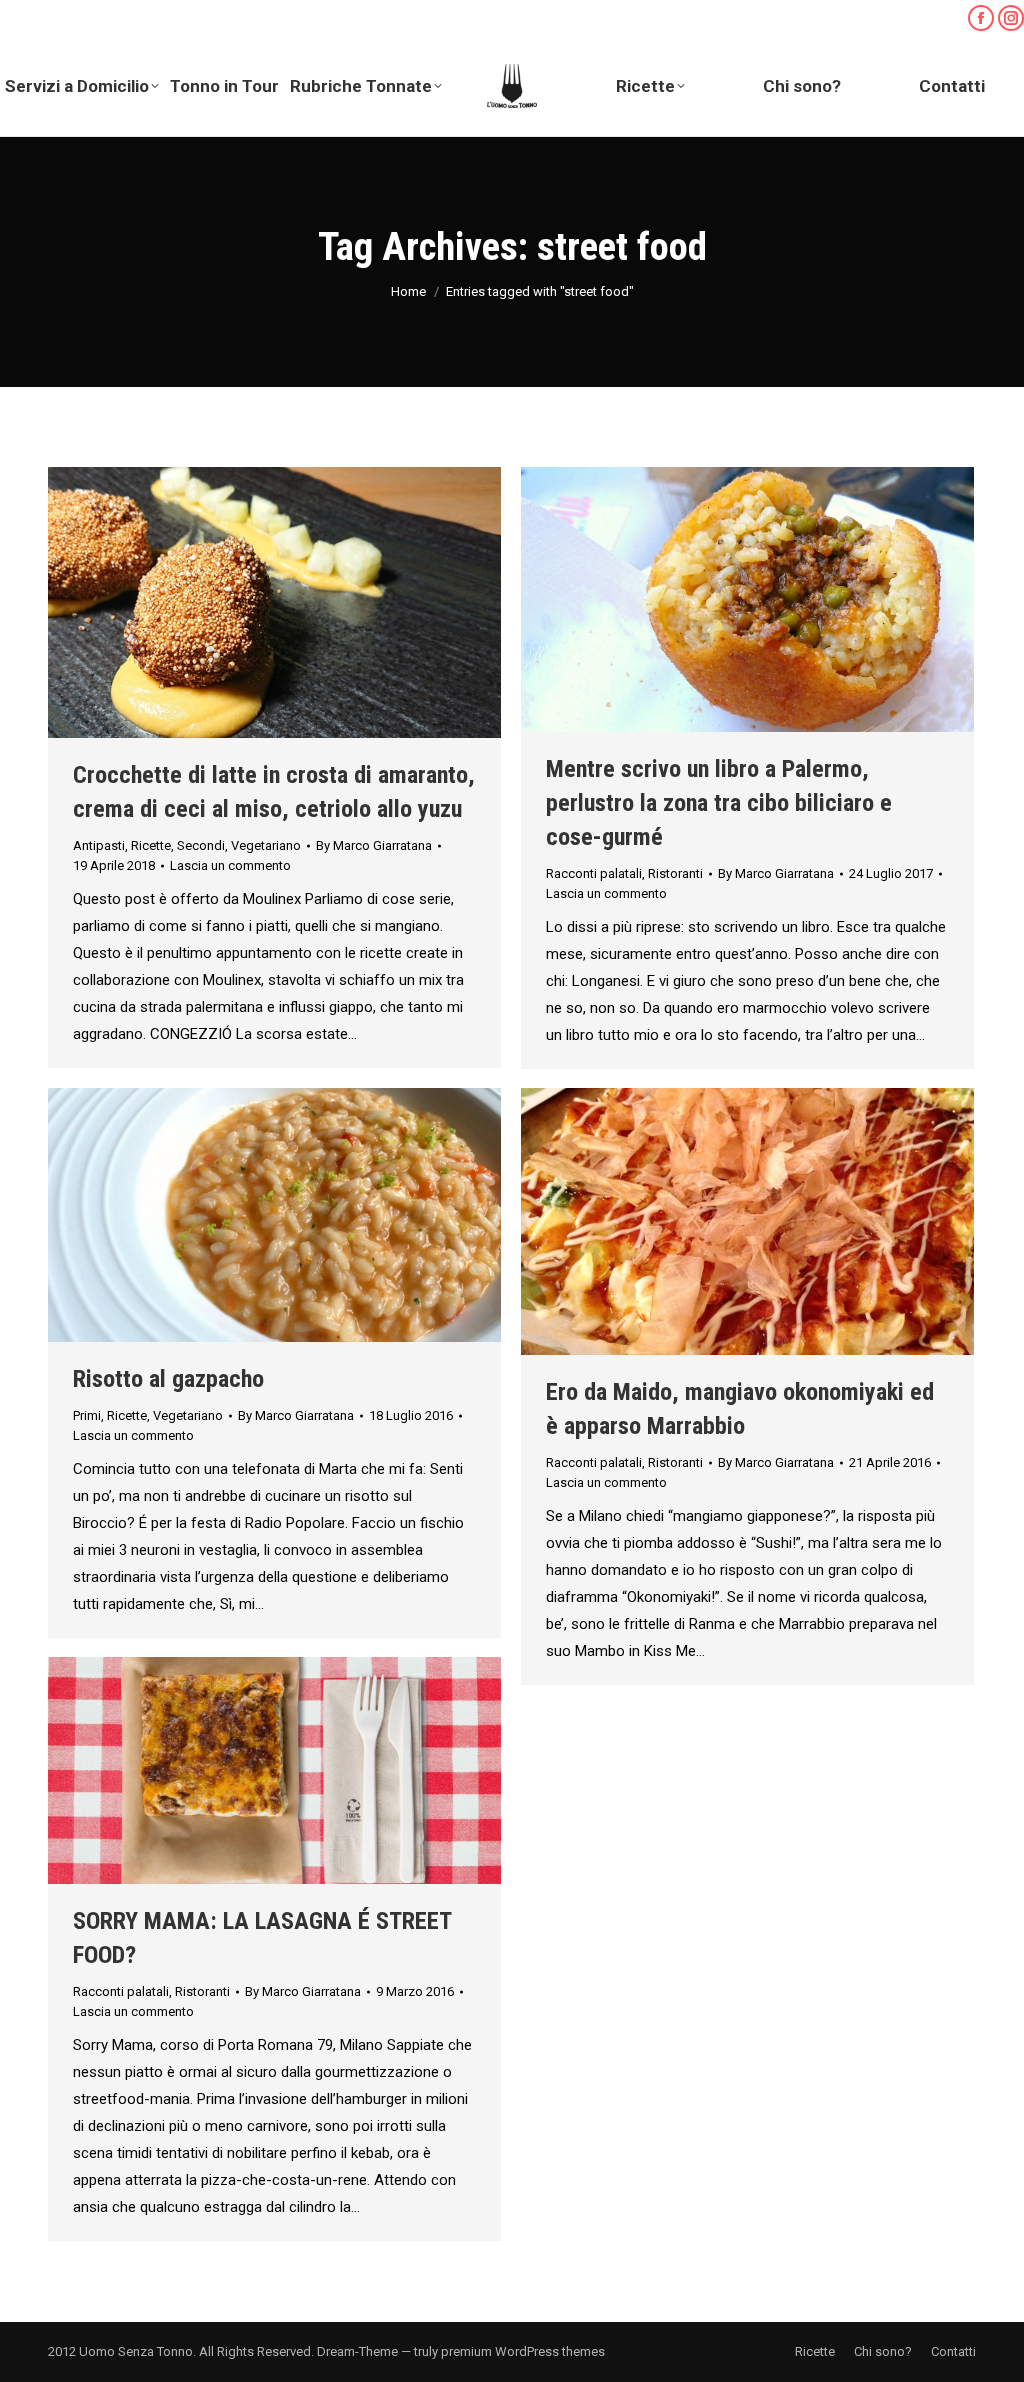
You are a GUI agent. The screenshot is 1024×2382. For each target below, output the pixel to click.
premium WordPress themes (523, 2351)
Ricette (151, 845)
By (374, 845)
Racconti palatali (594, 873)
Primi (87, 1415)
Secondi (201, 845)
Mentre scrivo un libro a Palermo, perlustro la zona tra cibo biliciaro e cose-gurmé (719, 803)
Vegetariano (266, 845)
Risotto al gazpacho (168, 1379)
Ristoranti (675, 873)
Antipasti (99, 845)
